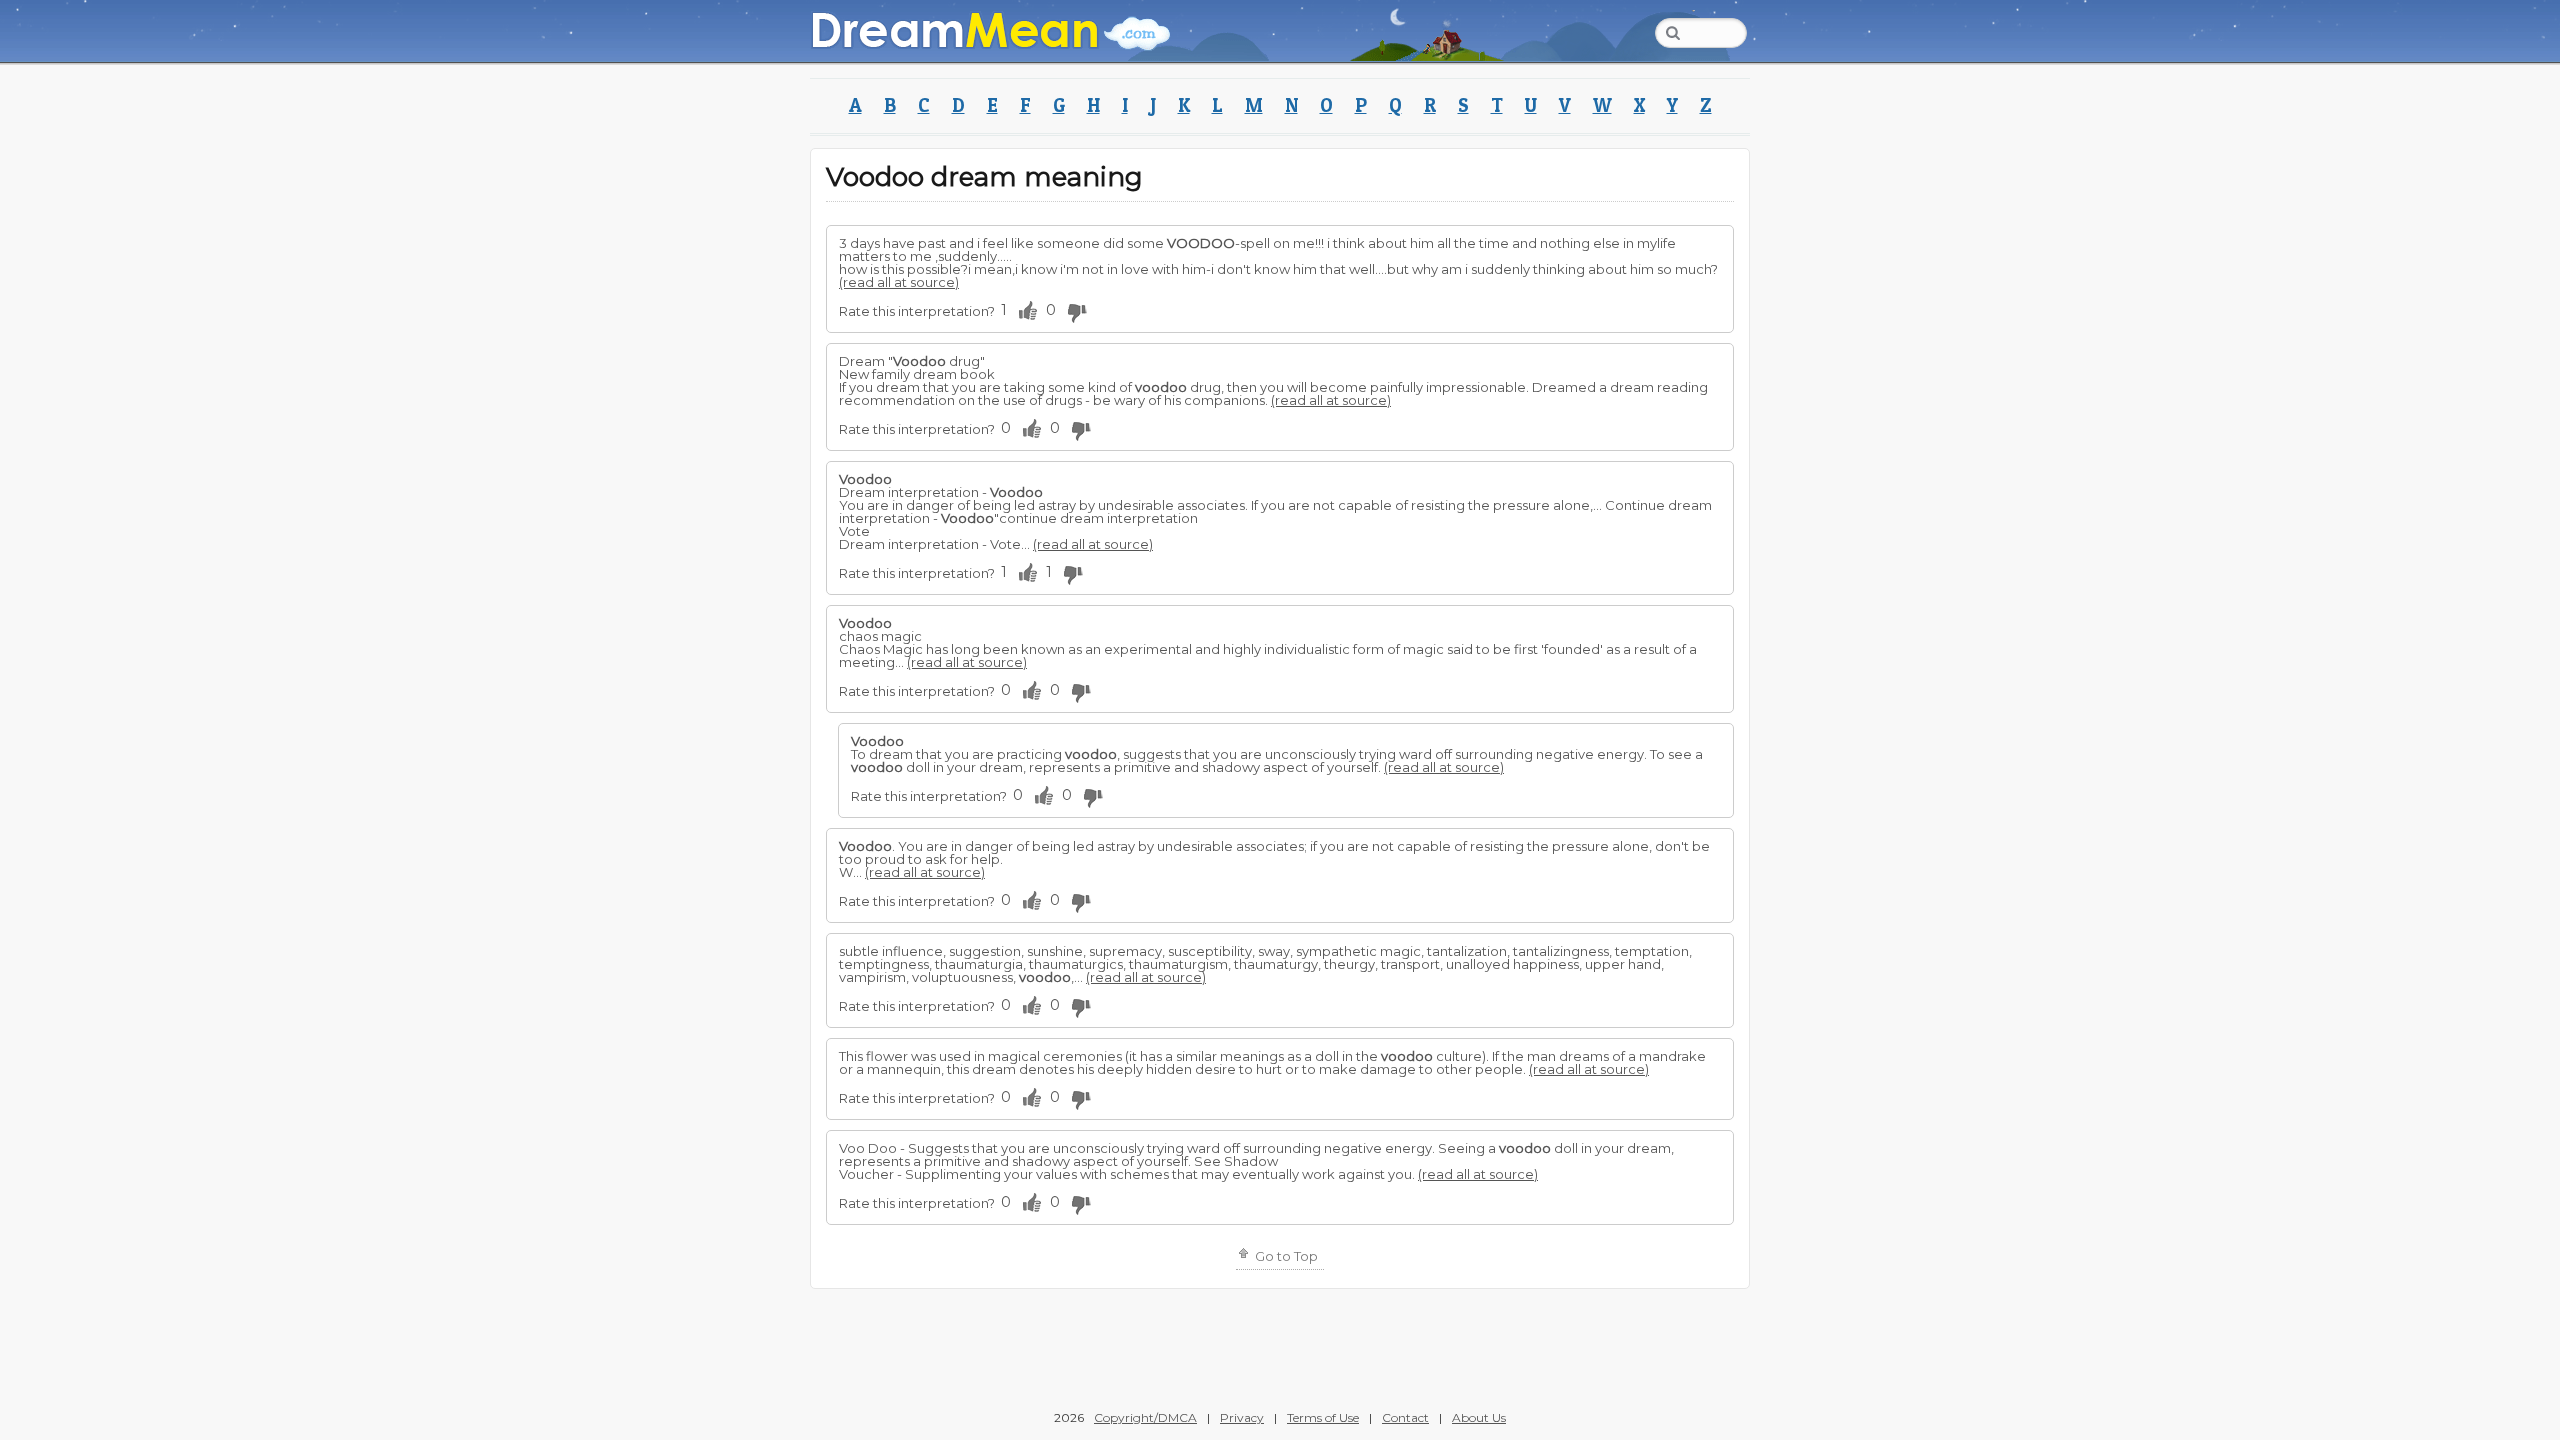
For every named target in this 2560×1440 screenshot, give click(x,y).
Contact (1405, 1417)
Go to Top (1285, 1256)
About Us (1479, 1417)
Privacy (1242, 1417)
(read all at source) (899, 282)
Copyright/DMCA (1145, 1417)
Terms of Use (1323, 1417)
